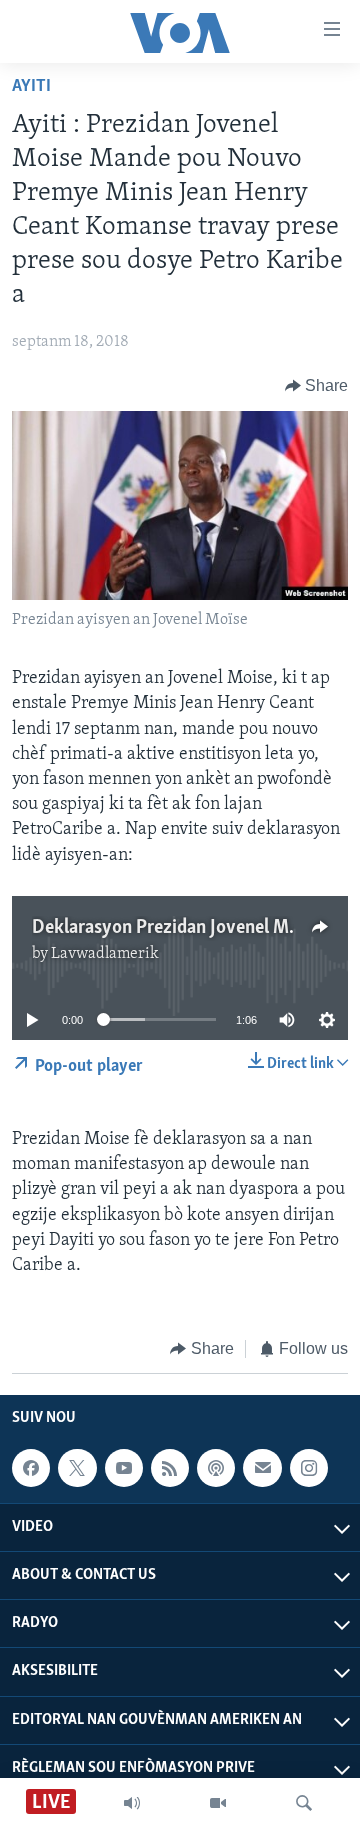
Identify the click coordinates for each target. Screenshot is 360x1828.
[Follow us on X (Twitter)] (77, 1468)
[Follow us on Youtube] (124, 1468)
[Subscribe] (262, 1468)
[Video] (218, 1803)
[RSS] (170, 1468)
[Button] (317, 386)
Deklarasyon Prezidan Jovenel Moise (176, 928)
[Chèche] (304, 1803)
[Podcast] (216, 1468)
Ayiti (31, 87)
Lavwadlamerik (105, 954)
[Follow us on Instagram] (309, 1468)
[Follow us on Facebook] (31, 1468)
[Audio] (132, 1803)
